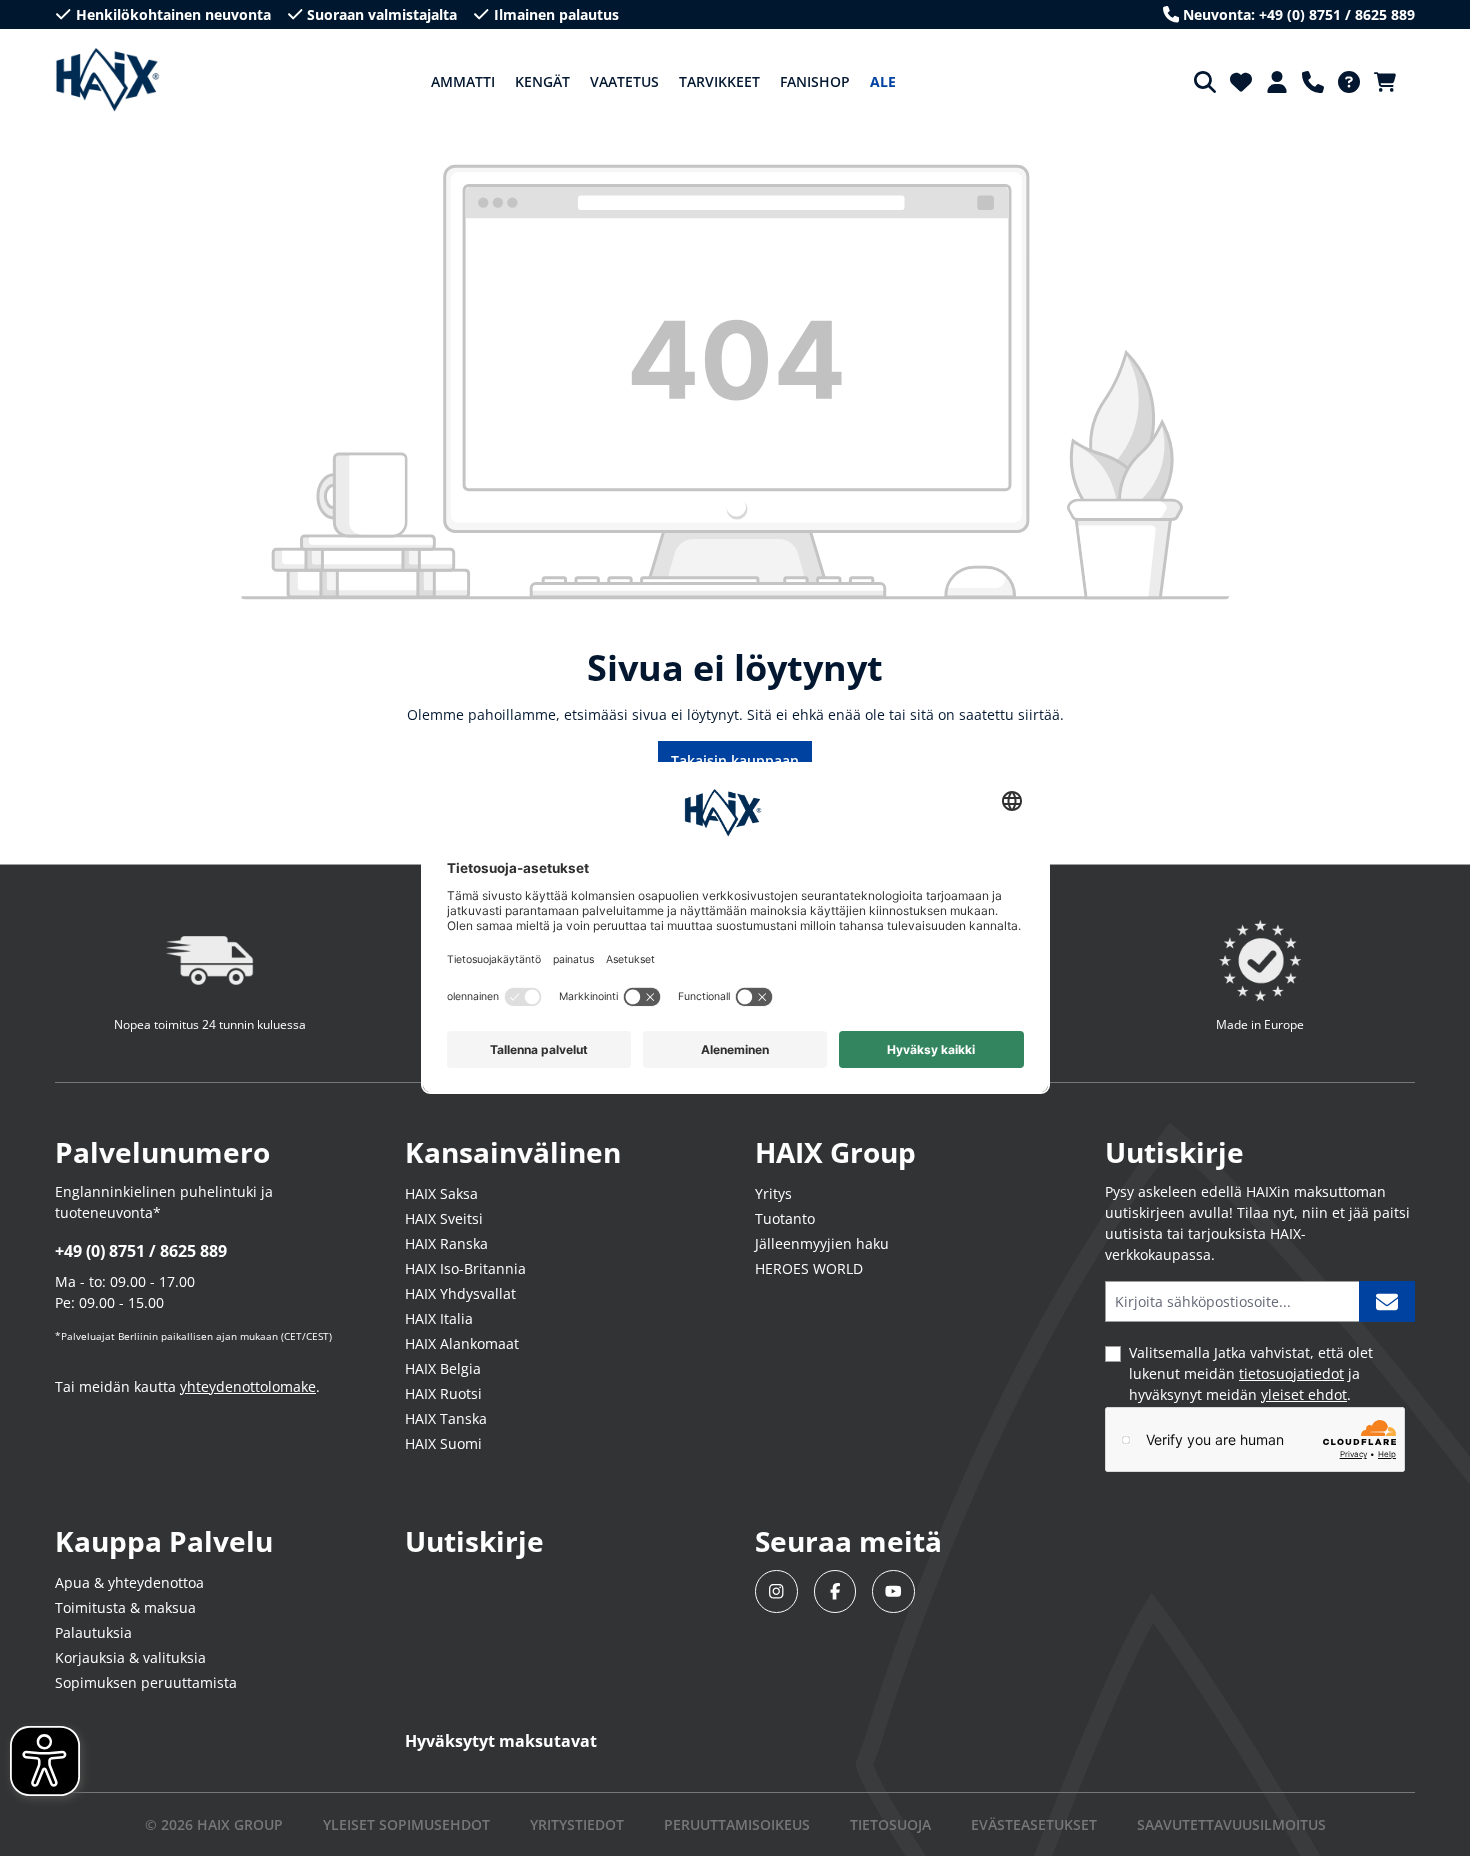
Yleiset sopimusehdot (406, 1824)
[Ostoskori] (1391, 82)
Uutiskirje (474, 1541)
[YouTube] (893, 1591)
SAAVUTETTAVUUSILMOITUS (1231, 1824)
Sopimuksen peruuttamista (146, 1682)
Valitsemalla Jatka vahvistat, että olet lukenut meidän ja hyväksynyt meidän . (1251, 1373)
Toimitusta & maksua (125, 1607)
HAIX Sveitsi (444, 1218)
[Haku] (1205, 82)
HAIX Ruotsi (443, 1393)
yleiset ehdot (1304, 1394)
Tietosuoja (890, 1824)
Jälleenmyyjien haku (822, 1243)
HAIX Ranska (446, 1243)
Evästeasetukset (1034, 1824)
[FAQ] (1349, 82)
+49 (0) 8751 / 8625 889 (141, 1251)
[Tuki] (1313, 82)
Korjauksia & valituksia (130, 1657)
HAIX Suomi (443, 1443)
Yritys (773, 1193)
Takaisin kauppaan (735, 760)
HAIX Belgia (443, 1368)
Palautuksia (93, 1632)
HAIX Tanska (446, 1418)
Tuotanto (785, 1218)
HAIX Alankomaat (462, 1343)
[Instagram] (776, 1591)
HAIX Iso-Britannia (465, 1268)
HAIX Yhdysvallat (460, 1293)
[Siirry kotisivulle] (107, 80)
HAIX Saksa (441, 1193)
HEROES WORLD (809, 1268)
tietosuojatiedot (1291, 1373)
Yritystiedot (577, 1824)
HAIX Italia (439, 1318)
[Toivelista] (1241, 82)
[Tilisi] (1277, 82)
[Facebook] (835, 1591)
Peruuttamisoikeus (737, 1824)
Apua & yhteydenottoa (129, 1582)
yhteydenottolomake (248, 1386)
